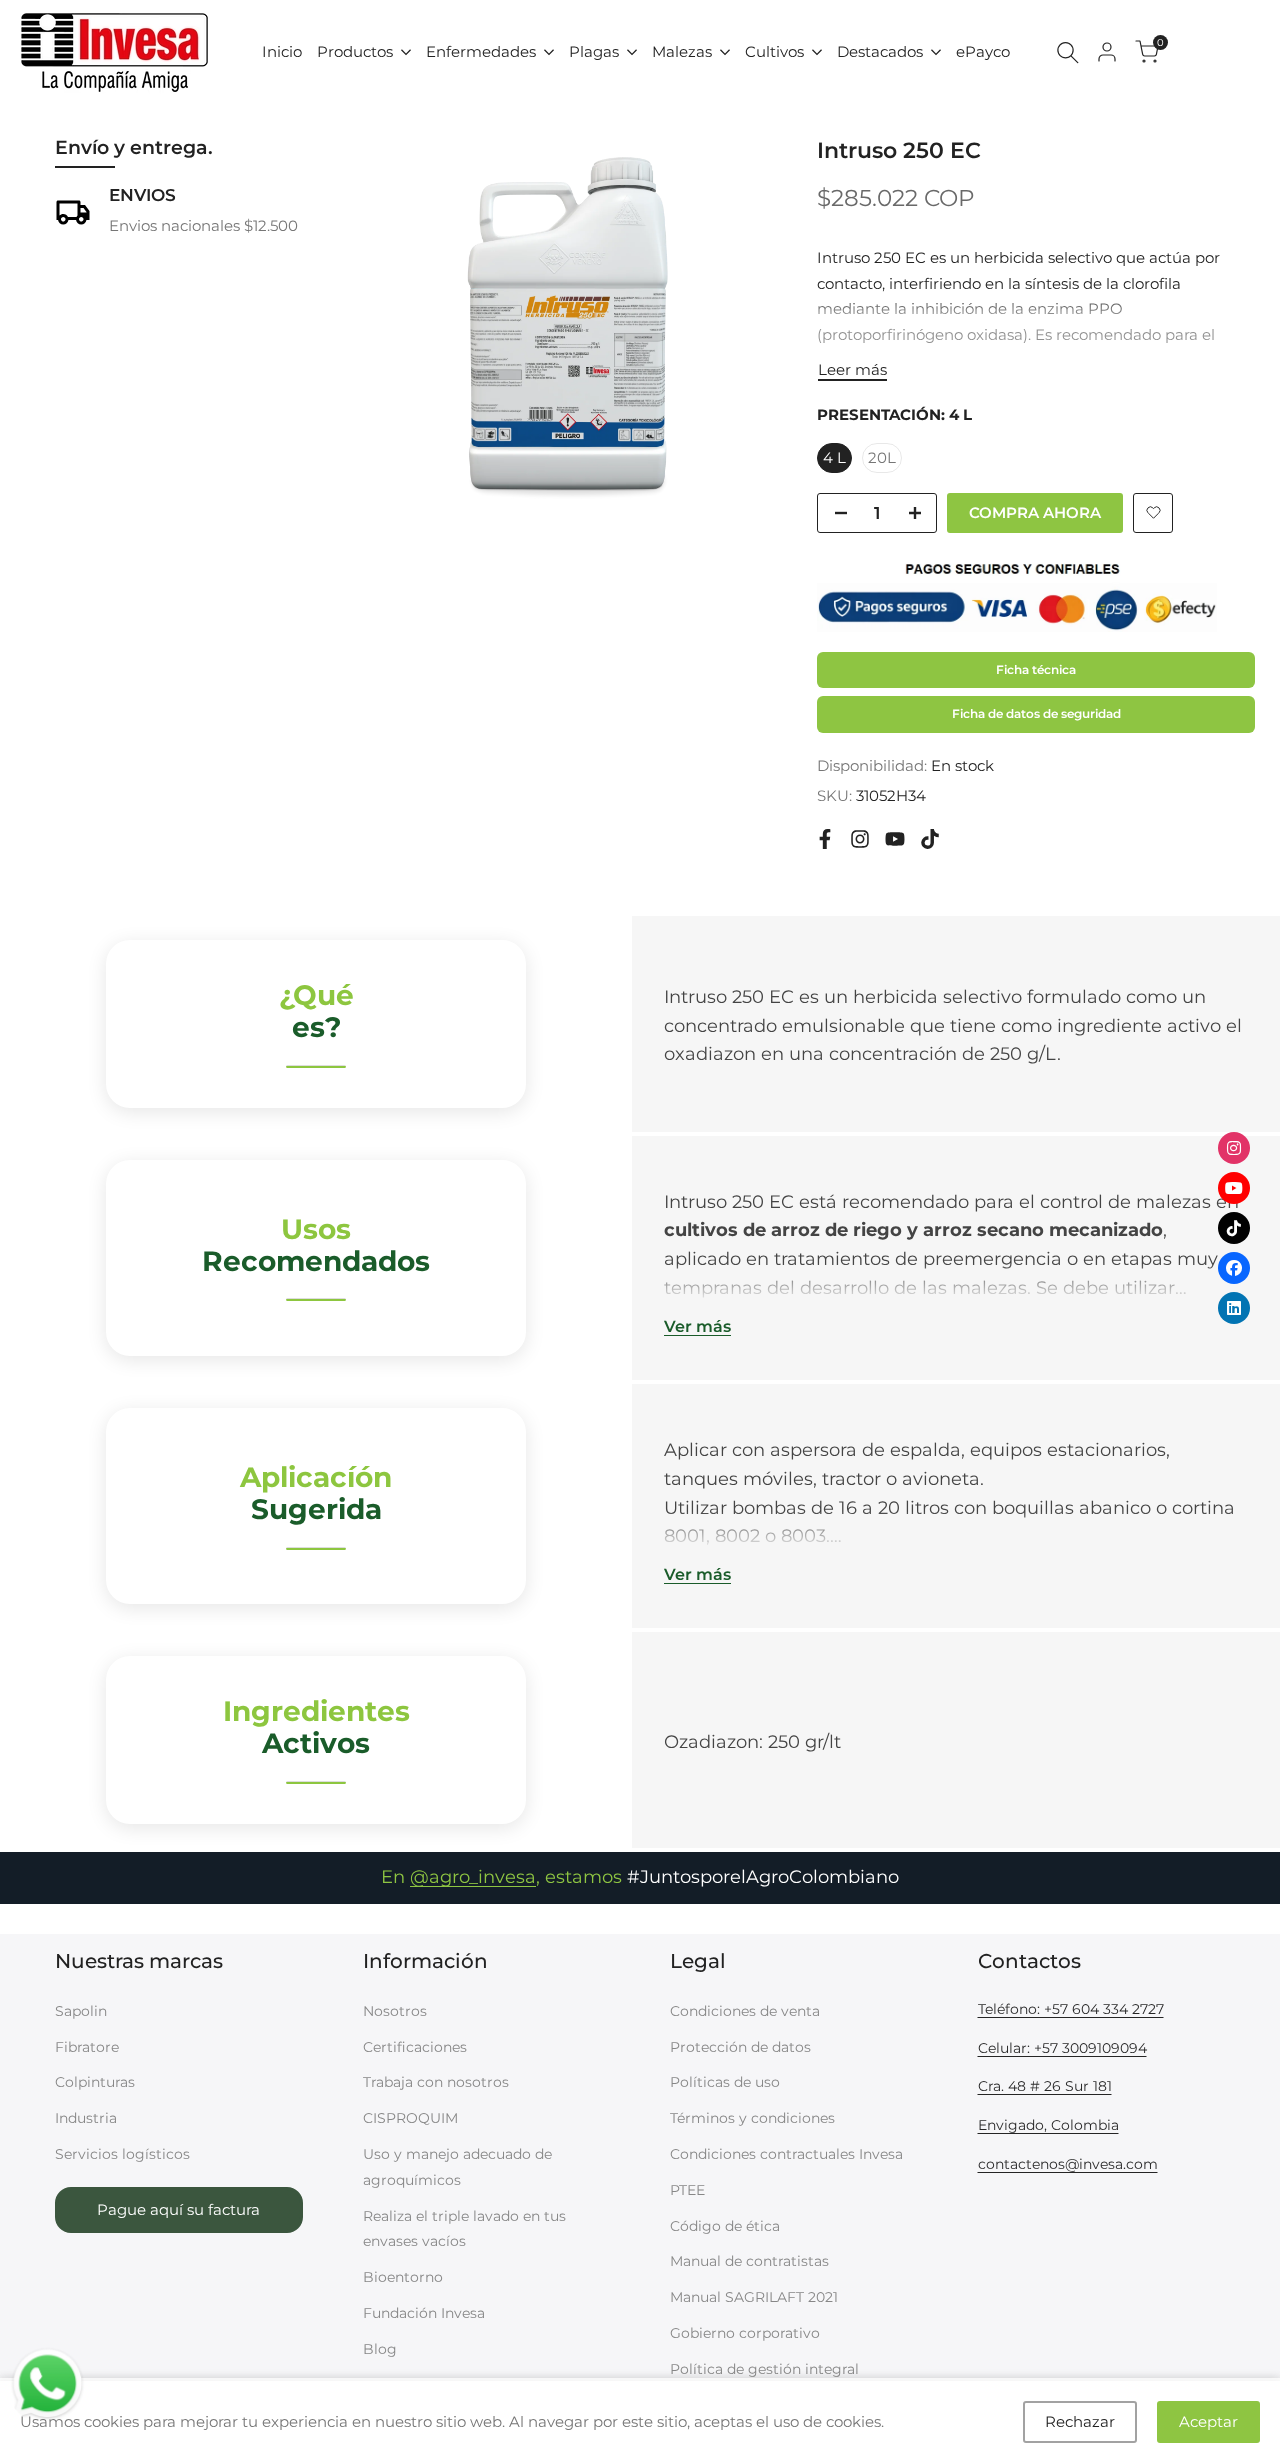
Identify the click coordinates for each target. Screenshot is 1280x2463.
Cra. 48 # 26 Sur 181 (1045, 2086)
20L (882, 457)
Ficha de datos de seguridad (1036, 713)
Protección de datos (740, 2047)
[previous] (418, 324)
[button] (1153, 513)
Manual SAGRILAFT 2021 (754, 2297)
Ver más (697, 1326)
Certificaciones (415, 2047)
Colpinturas (95, 2082)
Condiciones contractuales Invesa (786, 2154)
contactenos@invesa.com (1068, 2164)
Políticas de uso (725, 2082)
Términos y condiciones (752, 2118)
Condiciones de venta (745, 2011)
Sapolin (81, 2011)
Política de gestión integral (764, 2369)
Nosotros (395, 2011)
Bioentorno (403, 2277)
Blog (380, 2349)
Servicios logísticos (122, 2154)
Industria (86, 2118)
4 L (834, 457)
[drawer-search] (1068, 52)
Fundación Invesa (424, 2313)
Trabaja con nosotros (436, 2082)
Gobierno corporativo (745, 2333)
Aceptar (1208, 2421)
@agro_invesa (473, 1877)
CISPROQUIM (410, 2118)
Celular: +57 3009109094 (1062, 2048)
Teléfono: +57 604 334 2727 (1071, 2009)
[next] (717, 324)
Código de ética (725, 2226)
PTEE (687, 2190)
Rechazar (1080, 2421)
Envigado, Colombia (1048, 2125)
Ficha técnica (1036, 669)
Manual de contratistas (749, 2261)
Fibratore (87, 2047)
